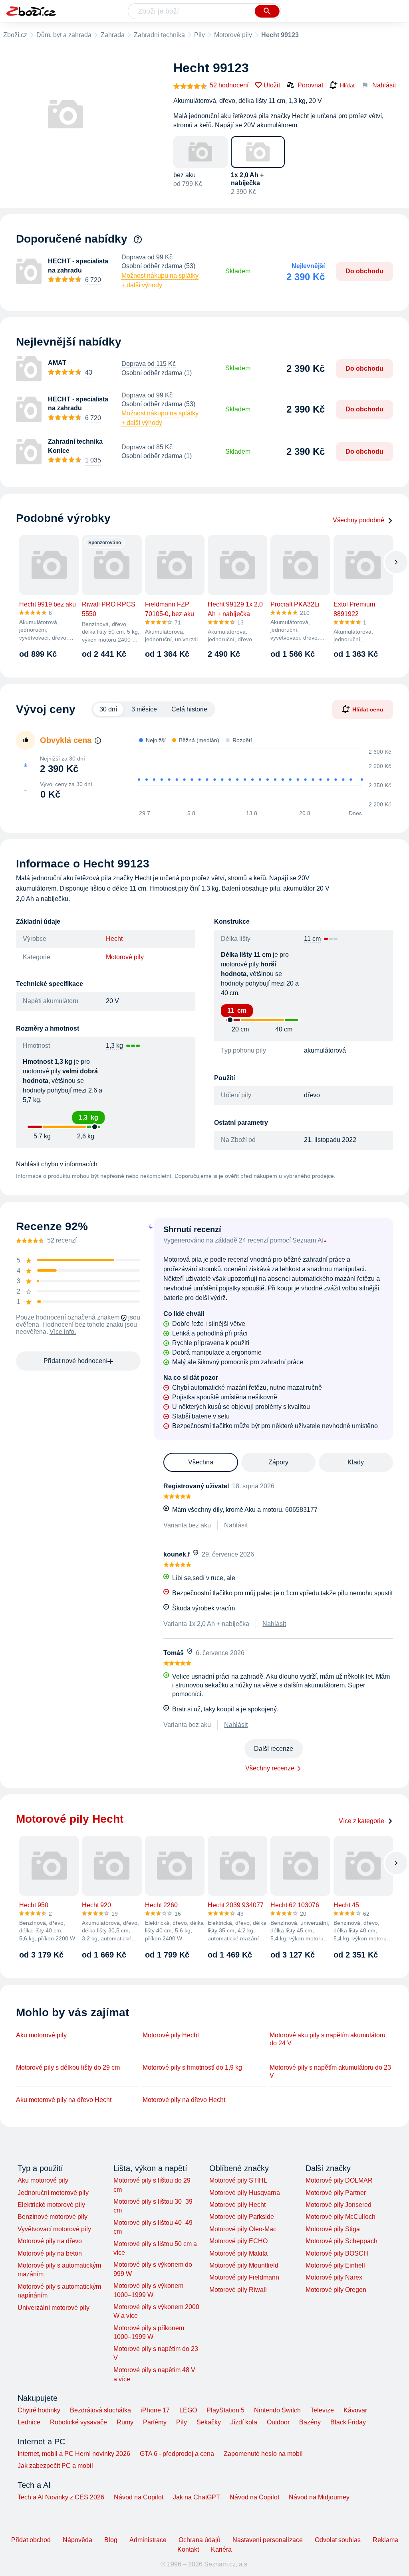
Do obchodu (364, 271)
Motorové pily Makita (238, 2253)
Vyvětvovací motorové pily (54, 2229)
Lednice (29, 2422)
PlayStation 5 (225, 2410)
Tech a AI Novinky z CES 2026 (61, 2497)
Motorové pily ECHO (238, 2241)
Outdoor (278, 2422)
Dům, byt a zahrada (64, 35)
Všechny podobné (358, 520)
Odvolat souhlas (338, 2540)
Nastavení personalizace (268, 2540)
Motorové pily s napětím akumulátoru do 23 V (330, 2071)
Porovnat (310, 85)
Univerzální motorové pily (54, 2308)
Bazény (310, 2422)
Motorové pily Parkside (242, 2217)
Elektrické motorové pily (51, 2205)
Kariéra (221, 2549)
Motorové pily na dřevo (50, 2241)
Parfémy (155, 2422)
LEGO (188, 2410)
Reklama (385, 2540)
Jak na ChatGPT (197, 2497)
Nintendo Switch (277, 2410)
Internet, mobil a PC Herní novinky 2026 (74, 2454)
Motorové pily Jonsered (339, 2205)
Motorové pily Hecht (171, 2035)
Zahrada (113, 35)
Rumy (125, 2422)
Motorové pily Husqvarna (245, 2193)
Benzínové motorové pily (53, 2217)
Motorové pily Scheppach (341, 2241)
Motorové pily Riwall (238, 2290)
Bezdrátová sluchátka (100, 2410)
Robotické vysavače (78, 2422)
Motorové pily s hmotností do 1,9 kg (192, 2067)
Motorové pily (233, 35)
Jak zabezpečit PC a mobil (55, 2466)
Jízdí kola (244, 2422)
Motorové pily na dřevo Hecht (184, 2100)
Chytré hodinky (39, 2410)
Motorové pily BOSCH (337, 2253)
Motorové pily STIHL (238, 2180)
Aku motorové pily (41, 2035)
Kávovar (355, 2410)
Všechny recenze (270, 1768)
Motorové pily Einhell (335, 2265)
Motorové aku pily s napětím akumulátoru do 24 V (328, 2039)
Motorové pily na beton (50, 2253)
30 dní (108, 709)
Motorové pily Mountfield (244, 2265)
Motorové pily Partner (336, 2193)
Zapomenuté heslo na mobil (263, 2454)
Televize (322, 2410)
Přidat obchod (31, 2540)
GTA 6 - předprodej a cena (177, 2454)
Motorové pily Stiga (333, 2229)
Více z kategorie (361, 1821)
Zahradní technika (159, 35)
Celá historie (189, 709)
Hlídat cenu (368, 709)
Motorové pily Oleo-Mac (243, 2229)
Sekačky (209, 2422)
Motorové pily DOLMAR (339, 2180)
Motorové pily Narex (334, 2277)
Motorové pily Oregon (336, 2290)
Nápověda (77, 2540)
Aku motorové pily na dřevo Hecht (64, 2100)
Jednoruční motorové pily (53, 2193)
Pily (200, 35)
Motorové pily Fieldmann (244, 2277)
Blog (111, 2540)
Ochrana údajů (200, 2540)
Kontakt (188, 2549)
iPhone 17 (155, 2410)
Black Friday (348, 2422)
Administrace (148, 2540)
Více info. (63, 1332)
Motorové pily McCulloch (341, 2217)
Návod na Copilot (139, 2497)
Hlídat (347, 85)
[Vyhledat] (267, 11)
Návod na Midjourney (319, 2497)
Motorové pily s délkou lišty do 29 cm (68, 2067)
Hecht (114, 939)
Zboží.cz (15, 35)
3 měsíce (144, 709)
